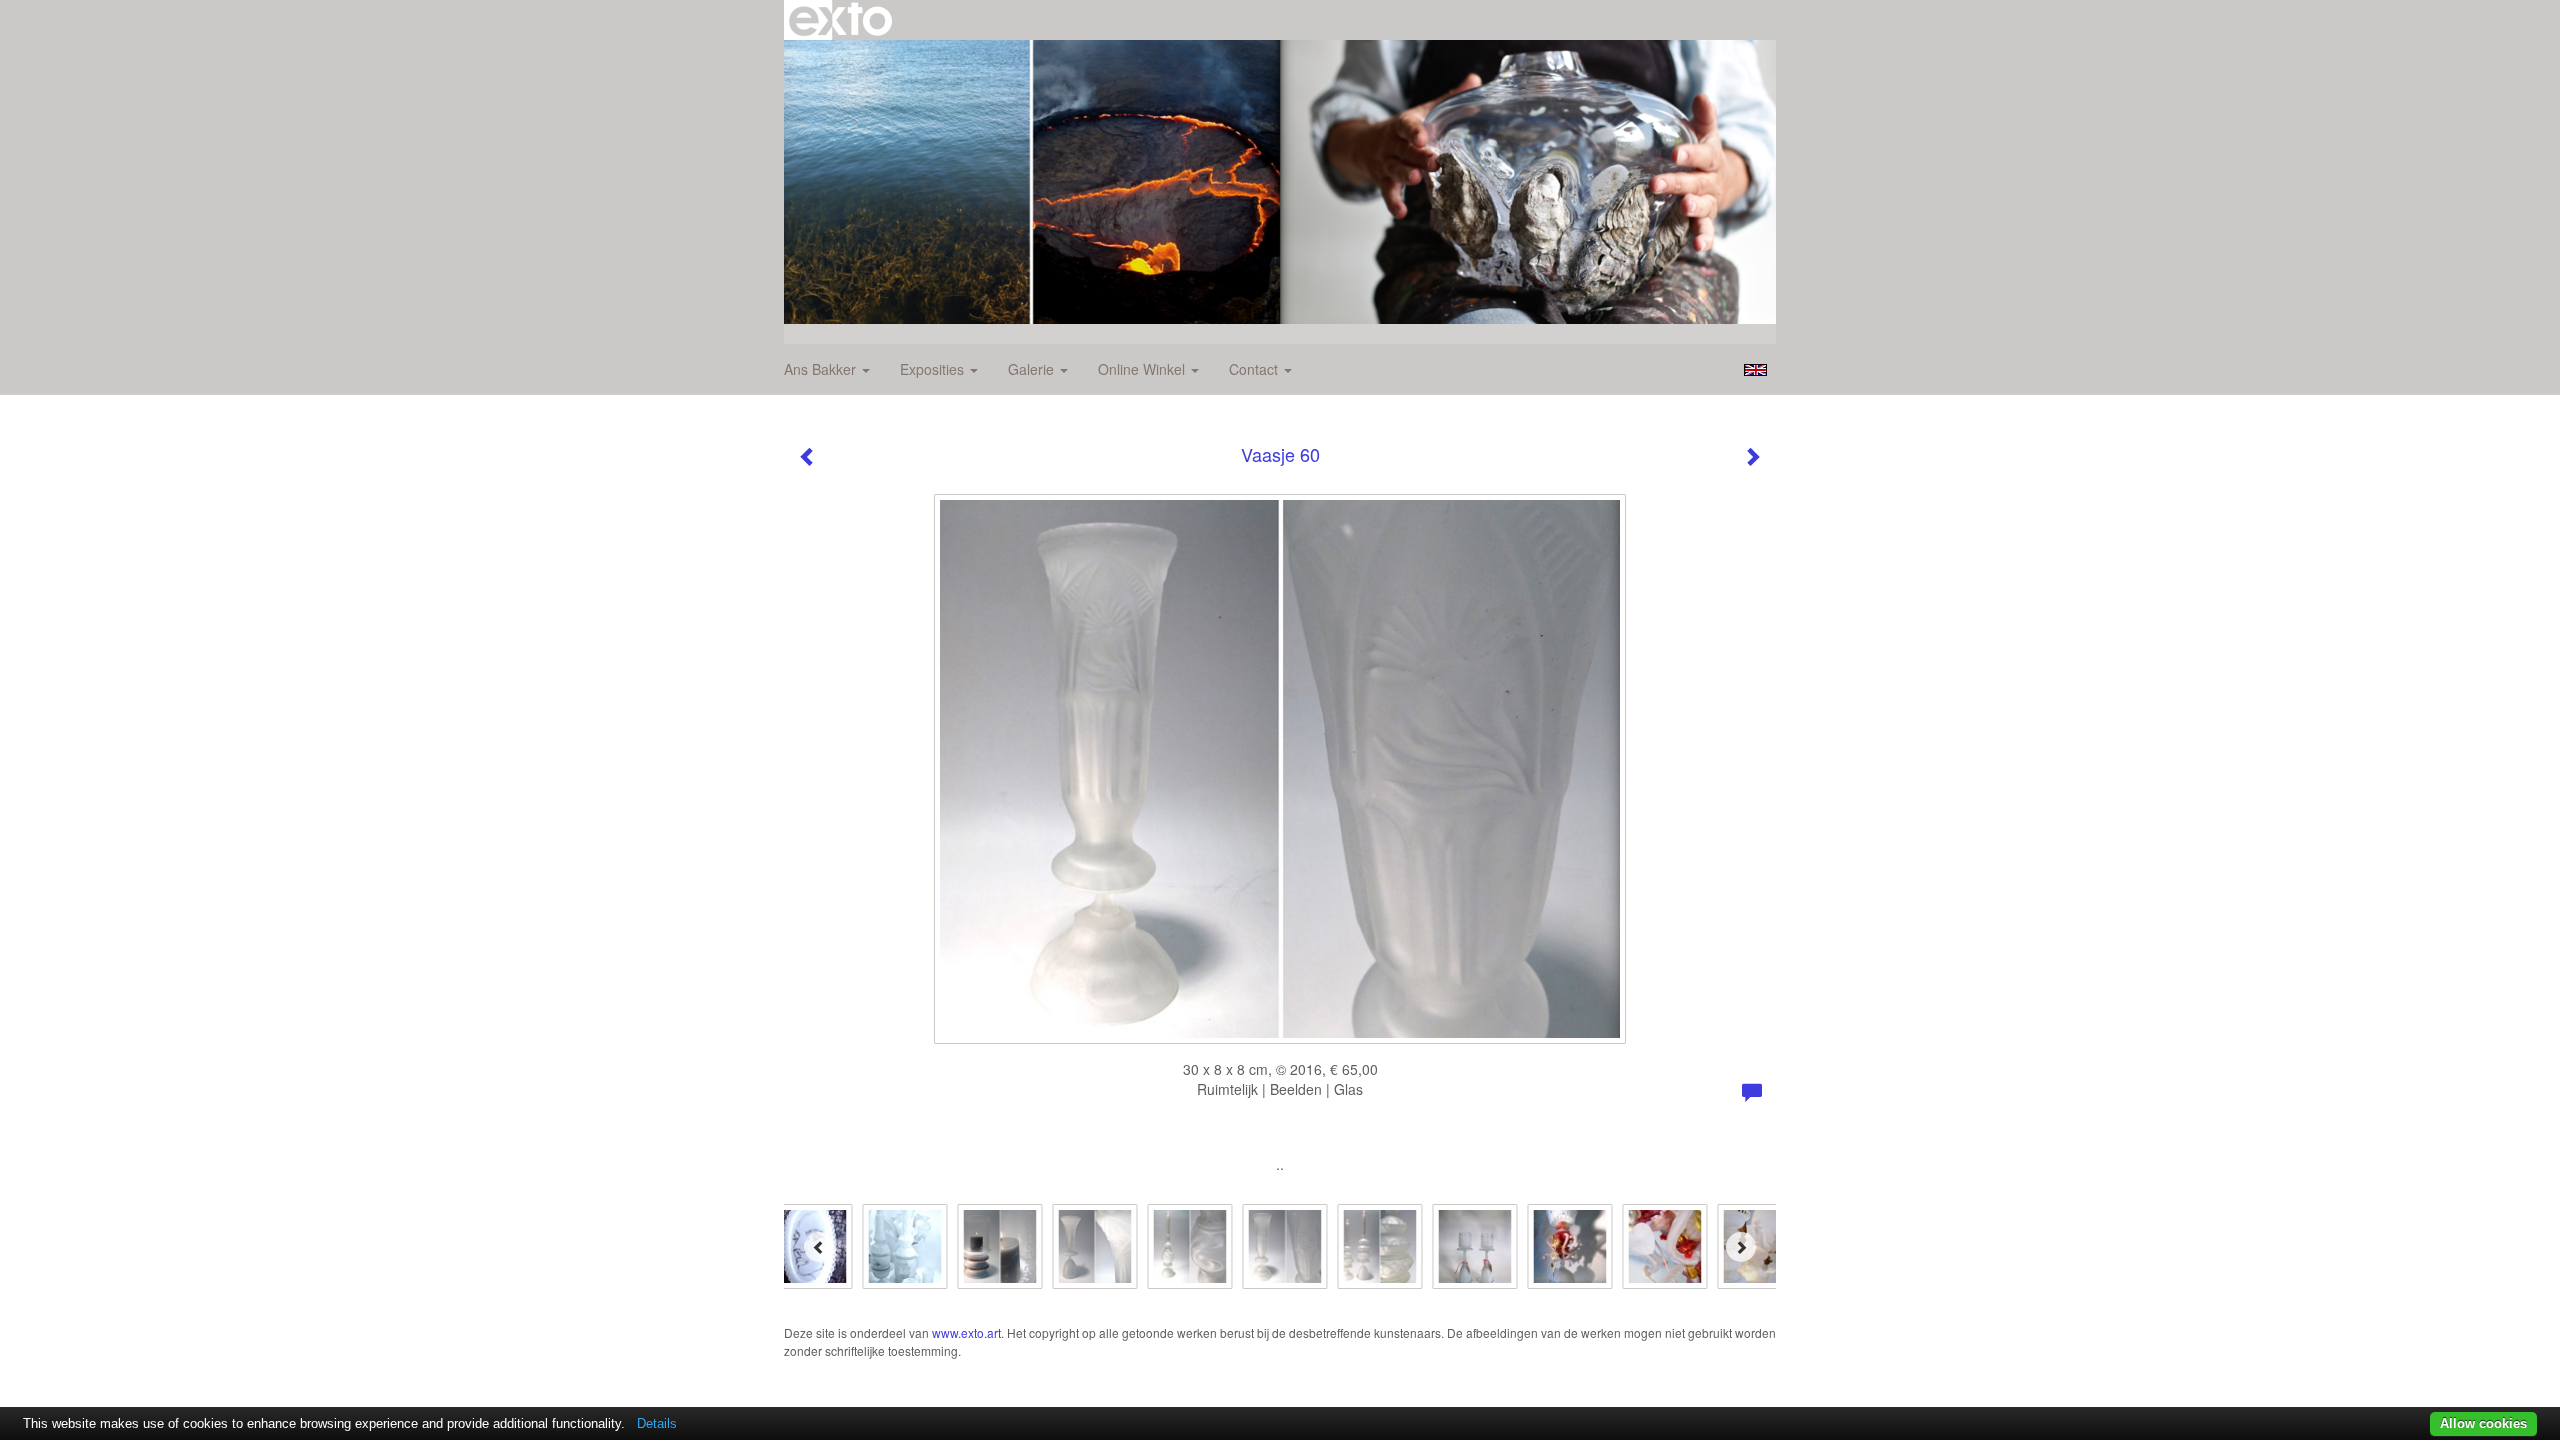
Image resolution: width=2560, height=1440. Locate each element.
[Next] (1741, 1247)
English (1755, 370)
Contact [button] (1255, 369)
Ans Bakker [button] (822, 369)
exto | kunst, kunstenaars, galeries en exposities (840, 20)
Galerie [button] (1033, 369)
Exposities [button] (934, 369)
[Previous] (819, 1247)
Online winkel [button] (1143, 369)
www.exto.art (966, 1332)
